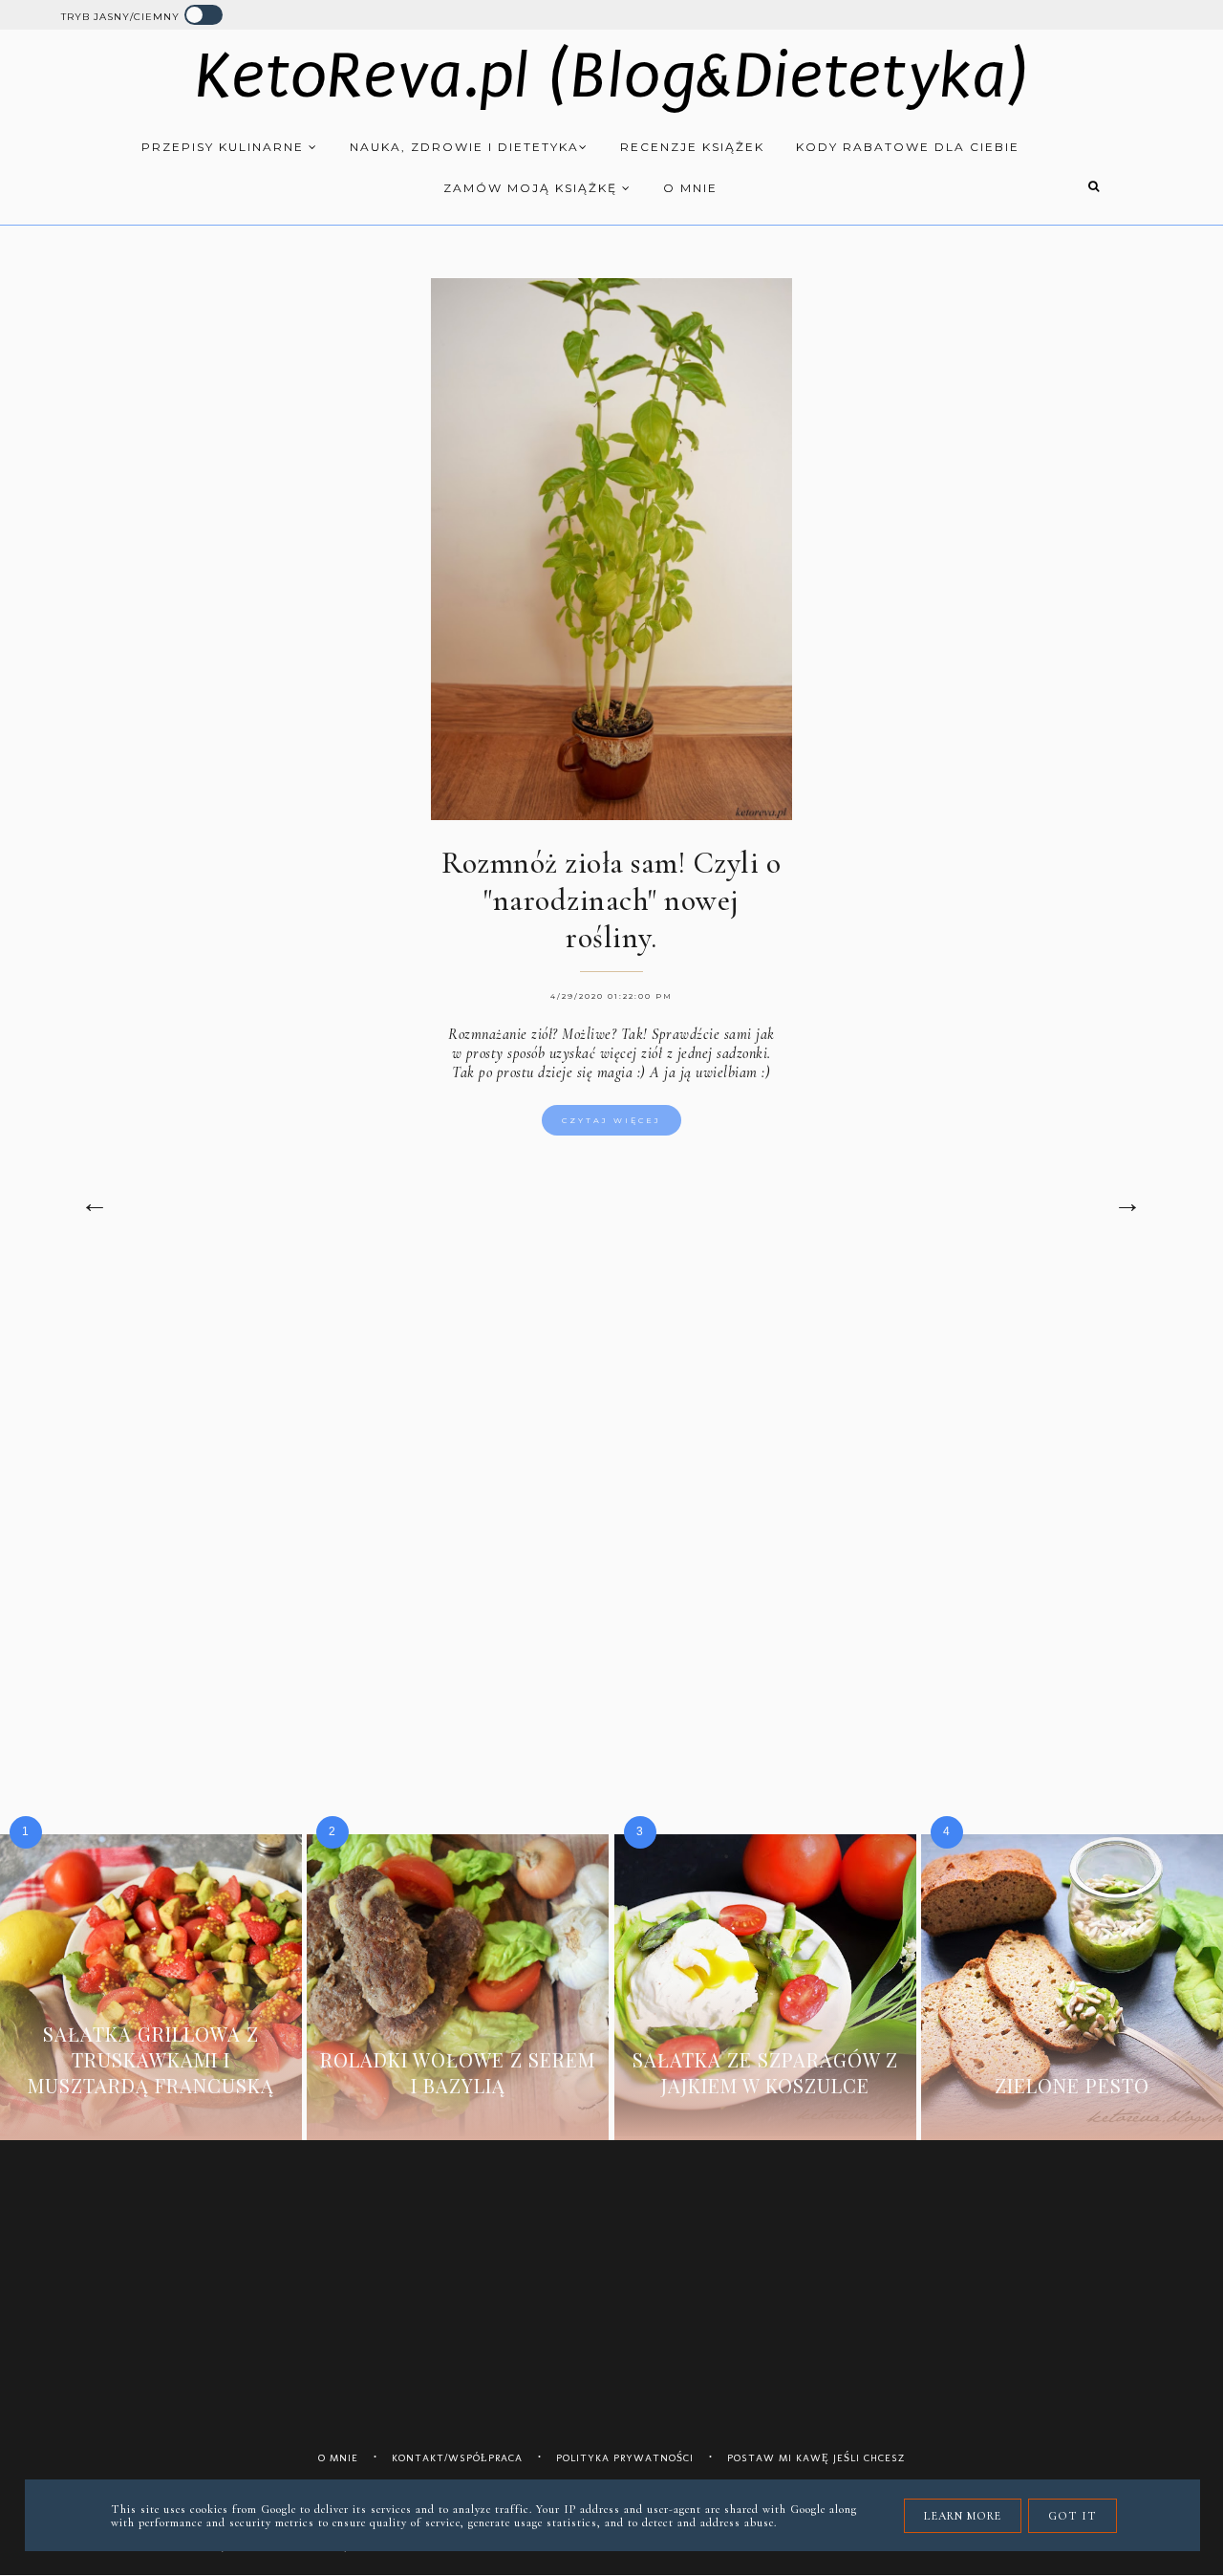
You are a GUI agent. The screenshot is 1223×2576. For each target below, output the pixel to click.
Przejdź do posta (151, 2114)
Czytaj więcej (611, 1120)
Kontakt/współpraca (457, 2458)
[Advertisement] (611, 1425)
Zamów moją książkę (533, 188)
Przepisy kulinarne (225, 147)
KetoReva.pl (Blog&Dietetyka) (612, 76)
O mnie (690, 188)
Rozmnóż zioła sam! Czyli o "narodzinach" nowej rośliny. (611, 900)
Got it (1073, 2516)
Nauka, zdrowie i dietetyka (464, 147)
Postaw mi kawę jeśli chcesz (816, 2458)
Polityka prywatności (625, 2458)
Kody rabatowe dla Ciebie (908, 147)
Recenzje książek (692, 147)
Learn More (963, 2516)
